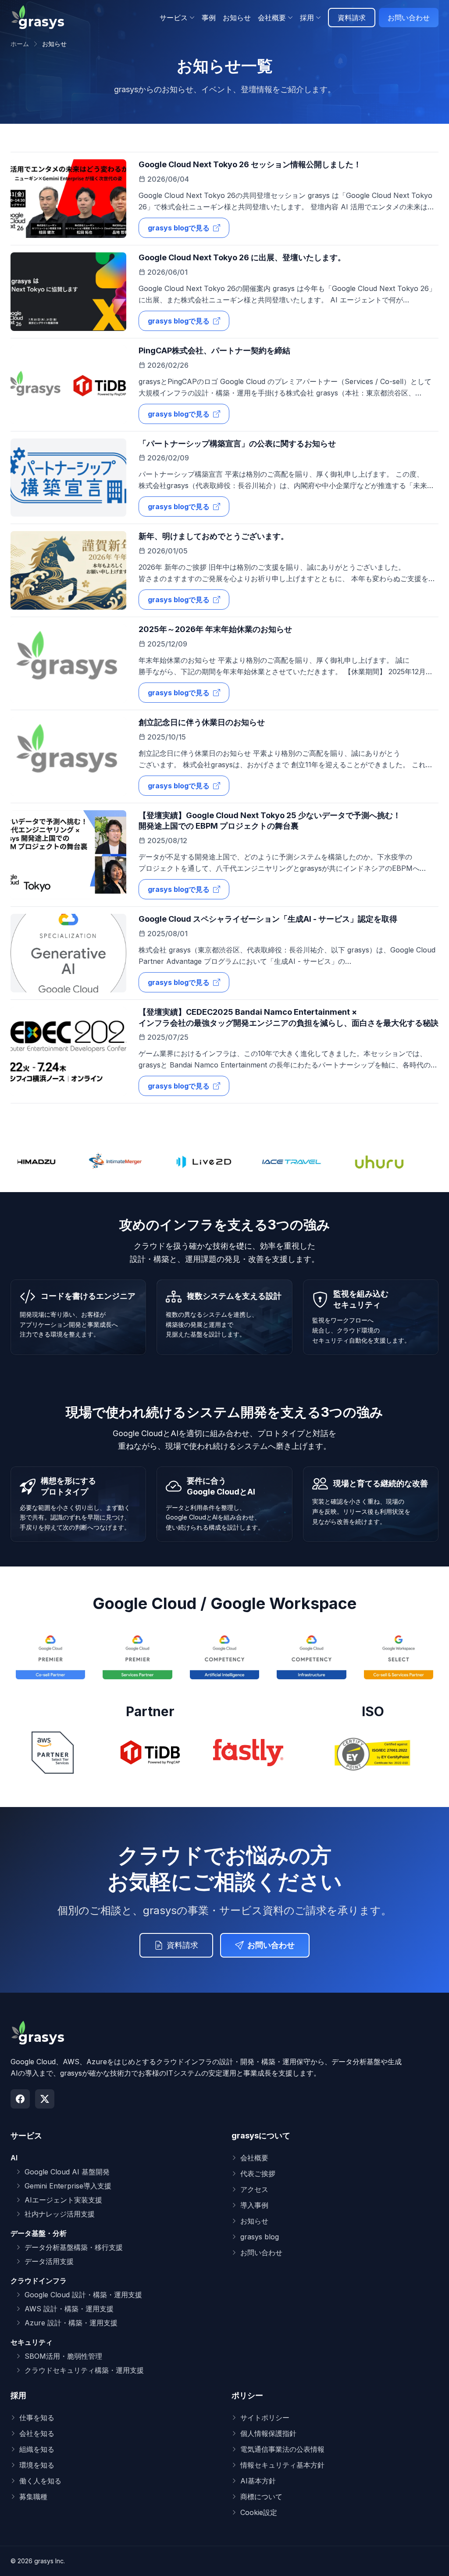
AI (14, 2158)
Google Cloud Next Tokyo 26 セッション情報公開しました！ (250, 164)
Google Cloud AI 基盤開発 (67, 2172)
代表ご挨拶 (258, 2174)
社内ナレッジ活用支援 (60, 2214)
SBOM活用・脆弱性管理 (63, 2356)
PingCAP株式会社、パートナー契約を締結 (214, 350)
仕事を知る (37, 2418)
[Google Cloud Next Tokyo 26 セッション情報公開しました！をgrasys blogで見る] (68, 199)
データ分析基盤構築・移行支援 (74, 2247)
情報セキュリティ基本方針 (282, 2465)
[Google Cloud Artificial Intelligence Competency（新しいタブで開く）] (224, 1656)
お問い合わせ (409, 18)
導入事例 (254, 2205)
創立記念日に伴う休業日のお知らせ (202, 722)
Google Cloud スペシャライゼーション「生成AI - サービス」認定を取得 (268, 919)
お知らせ (237, 18)
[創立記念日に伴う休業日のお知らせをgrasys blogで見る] (68, 756)
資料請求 (352, 18)
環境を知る (37, 2465)
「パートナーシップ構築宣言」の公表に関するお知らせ (237, 444)
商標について (261, 2497)
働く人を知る (40, 2481)
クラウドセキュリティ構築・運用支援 (84, 2370)
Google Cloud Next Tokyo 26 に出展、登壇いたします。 (242, 257)
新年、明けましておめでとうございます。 (214, 536)
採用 (18, 2395)
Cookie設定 (259, 2512)
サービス (26, 2136)
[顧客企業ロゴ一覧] (224, 1162)
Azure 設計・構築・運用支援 (71, 2323)
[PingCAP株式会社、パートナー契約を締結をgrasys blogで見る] (68, 385)
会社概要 (254, 2158)
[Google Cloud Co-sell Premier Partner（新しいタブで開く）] (50, 1656)
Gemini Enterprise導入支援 (68, 2186)
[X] (45, 2099)
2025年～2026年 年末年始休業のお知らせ (215, 629)
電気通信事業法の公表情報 (282, 2449)
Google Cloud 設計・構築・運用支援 (83, 2295)
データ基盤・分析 (39, 2233)
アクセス (254, 2189)
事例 (209, 18)
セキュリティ (32, 2342)
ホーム (20, 44)
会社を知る (37, 2433)
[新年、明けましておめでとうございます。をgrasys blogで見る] (68, 570)
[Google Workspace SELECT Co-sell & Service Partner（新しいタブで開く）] (399, 1656)
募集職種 (33, 2497)
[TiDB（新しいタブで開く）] (150, 1753)
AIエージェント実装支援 (63, 2200)
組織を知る (37, 2449)
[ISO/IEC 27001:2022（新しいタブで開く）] (373, 1753)
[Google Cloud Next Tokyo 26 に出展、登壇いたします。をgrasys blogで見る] (68, 292)
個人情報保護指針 (268, 2433)
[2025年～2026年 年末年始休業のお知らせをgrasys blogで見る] (68, 663)
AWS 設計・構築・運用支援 (69, 2309)
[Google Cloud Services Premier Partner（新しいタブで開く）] (137, 1656)
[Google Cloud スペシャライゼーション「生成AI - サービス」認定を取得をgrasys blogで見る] (68, 953)
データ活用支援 (49, 2261)
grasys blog (260, 2237)
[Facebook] (20, 2099)
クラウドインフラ (39, 2281)
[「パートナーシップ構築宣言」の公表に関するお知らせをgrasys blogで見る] (68, 478)
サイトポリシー (265, 2418)
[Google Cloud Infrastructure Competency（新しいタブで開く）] (311, 1656)
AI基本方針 (258, 2481)
